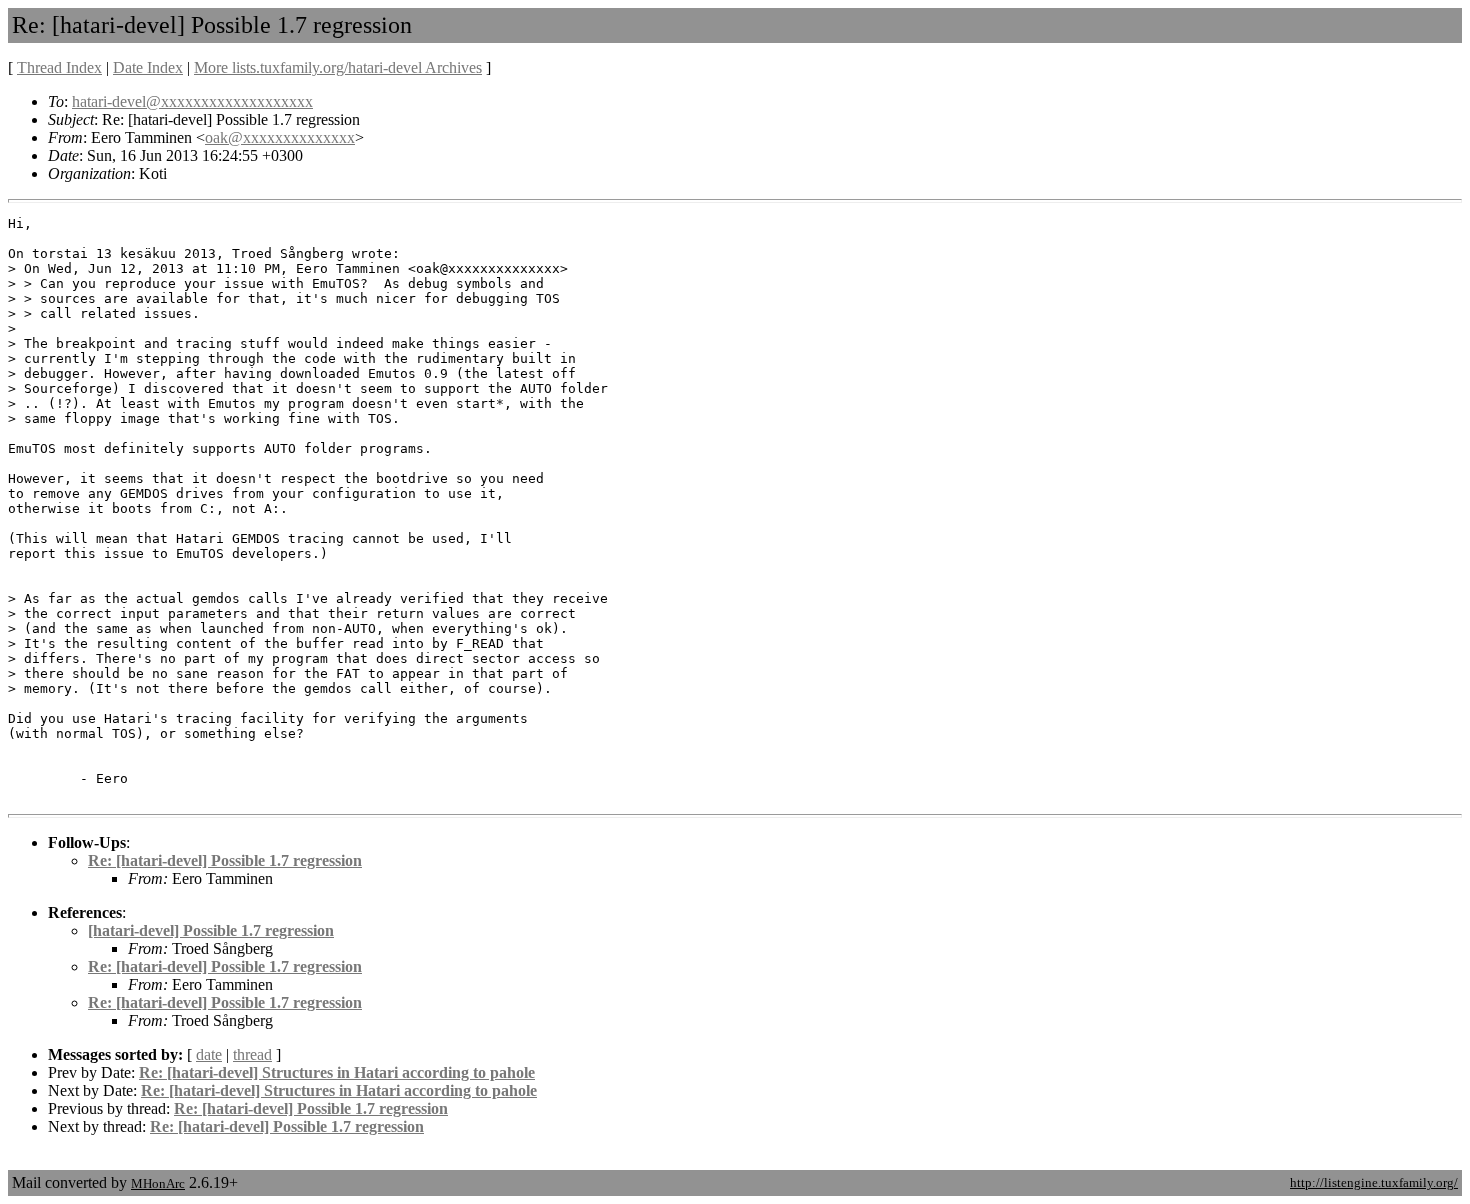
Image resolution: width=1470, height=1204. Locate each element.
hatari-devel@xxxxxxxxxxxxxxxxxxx (192, 101)
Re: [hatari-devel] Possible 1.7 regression (225, 860)
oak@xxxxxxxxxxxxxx (280, 137)
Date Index (148, 67)
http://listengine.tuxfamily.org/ (1374, 1182)
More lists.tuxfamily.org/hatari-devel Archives (338, 67)
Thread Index (59, 67)
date (209, 1054)
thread (252, 1054)
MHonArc (158, 1183)
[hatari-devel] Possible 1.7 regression (211, 930)
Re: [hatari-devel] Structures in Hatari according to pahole (337, 1072)
